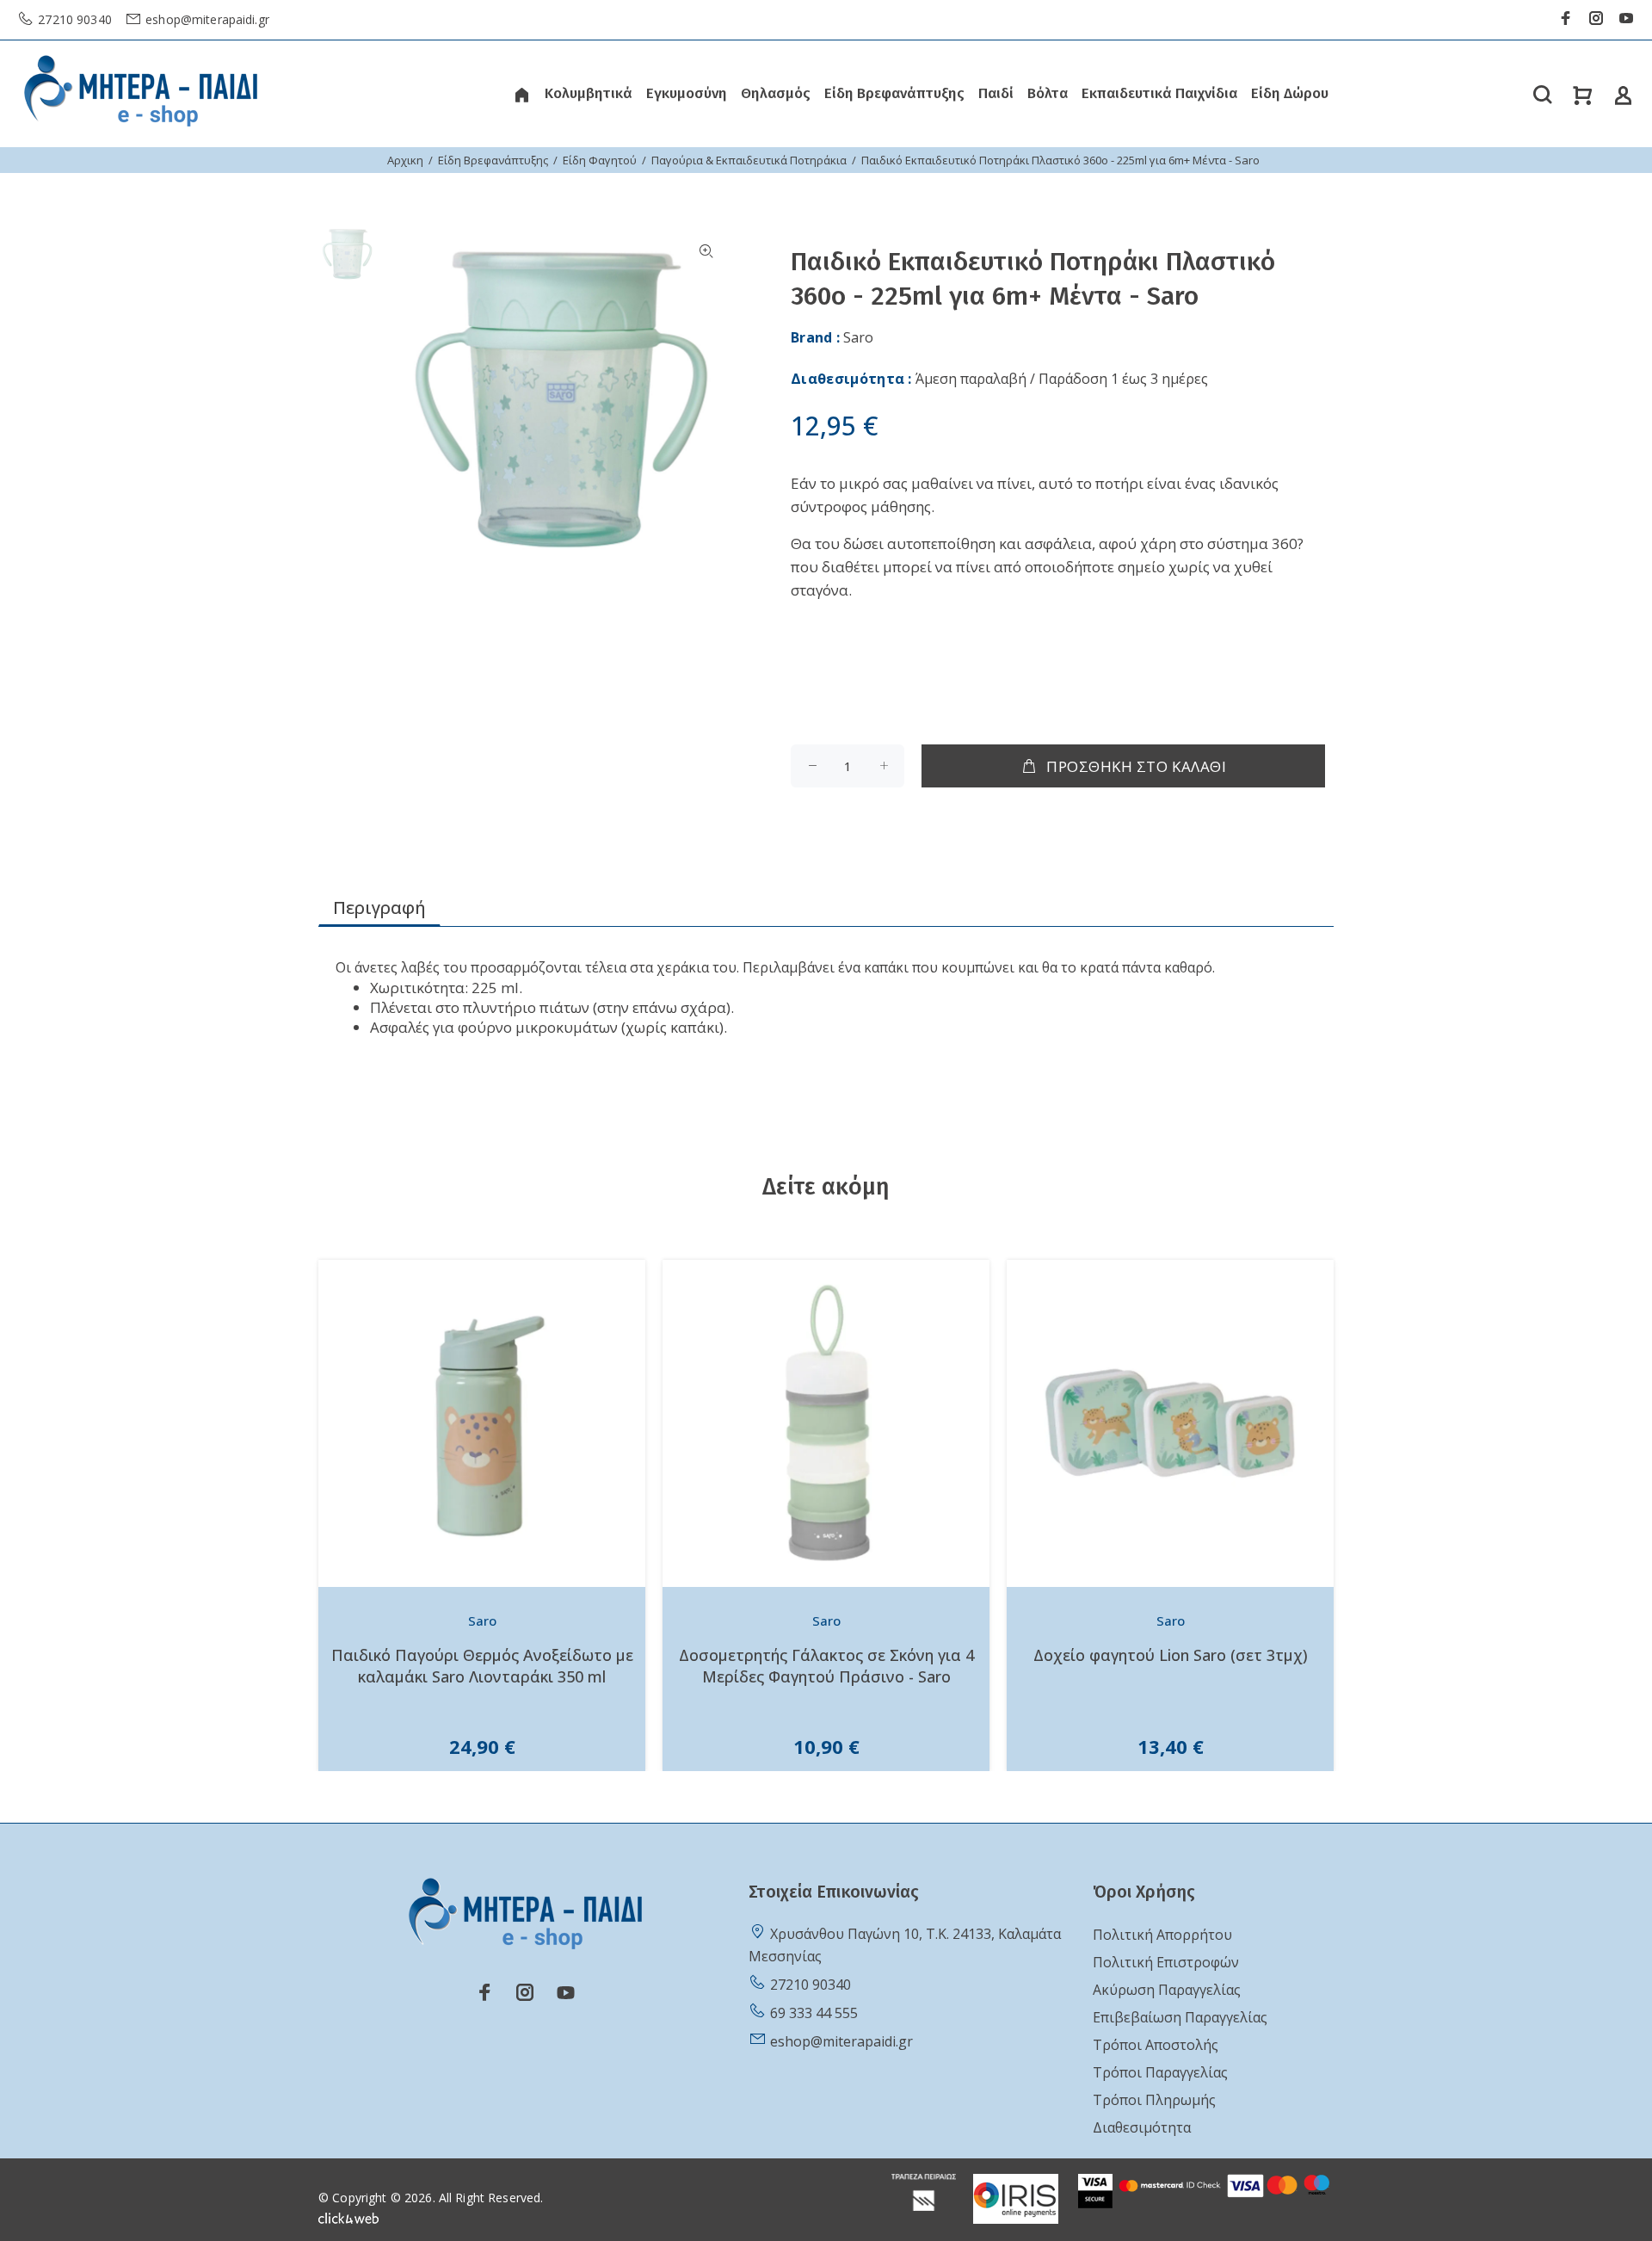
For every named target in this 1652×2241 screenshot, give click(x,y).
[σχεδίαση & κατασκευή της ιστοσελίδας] (348, 2216)
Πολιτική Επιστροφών (1166, 1962)
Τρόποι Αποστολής (1156, 2045)
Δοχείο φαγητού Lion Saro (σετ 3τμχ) (1171, 1655)
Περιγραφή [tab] (379, 908)
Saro (858, 337)
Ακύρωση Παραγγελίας (1167, 1990)
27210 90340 (73, 19)
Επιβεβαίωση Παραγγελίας (1180, 2017)
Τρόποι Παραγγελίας (1160, 2072)
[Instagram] (1596, 18)
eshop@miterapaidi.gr (206, 19)
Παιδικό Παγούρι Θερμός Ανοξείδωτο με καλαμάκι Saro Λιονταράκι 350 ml (482, 1666)
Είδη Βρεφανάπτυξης (493, 160)
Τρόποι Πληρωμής (1154, 2100)
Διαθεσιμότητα (1142, 2127)
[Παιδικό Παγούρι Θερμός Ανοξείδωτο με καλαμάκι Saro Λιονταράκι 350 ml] (482, 1423)
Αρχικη (405, 160)
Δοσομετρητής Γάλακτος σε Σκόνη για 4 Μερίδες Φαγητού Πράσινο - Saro (826, 1666)
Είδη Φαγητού (600, 160)
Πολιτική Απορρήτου (1162, 1935)
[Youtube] (1626, 18)
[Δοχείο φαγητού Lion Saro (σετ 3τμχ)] (1170, 1423)
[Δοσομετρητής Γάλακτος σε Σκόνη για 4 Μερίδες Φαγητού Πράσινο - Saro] (826, 1423)
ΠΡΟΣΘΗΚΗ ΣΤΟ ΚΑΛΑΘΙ (1136, 766)
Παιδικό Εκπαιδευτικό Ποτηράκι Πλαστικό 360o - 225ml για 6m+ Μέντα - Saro (1060, 160)
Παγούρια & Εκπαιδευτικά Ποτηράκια (749, 160)
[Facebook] (1566, 18)
